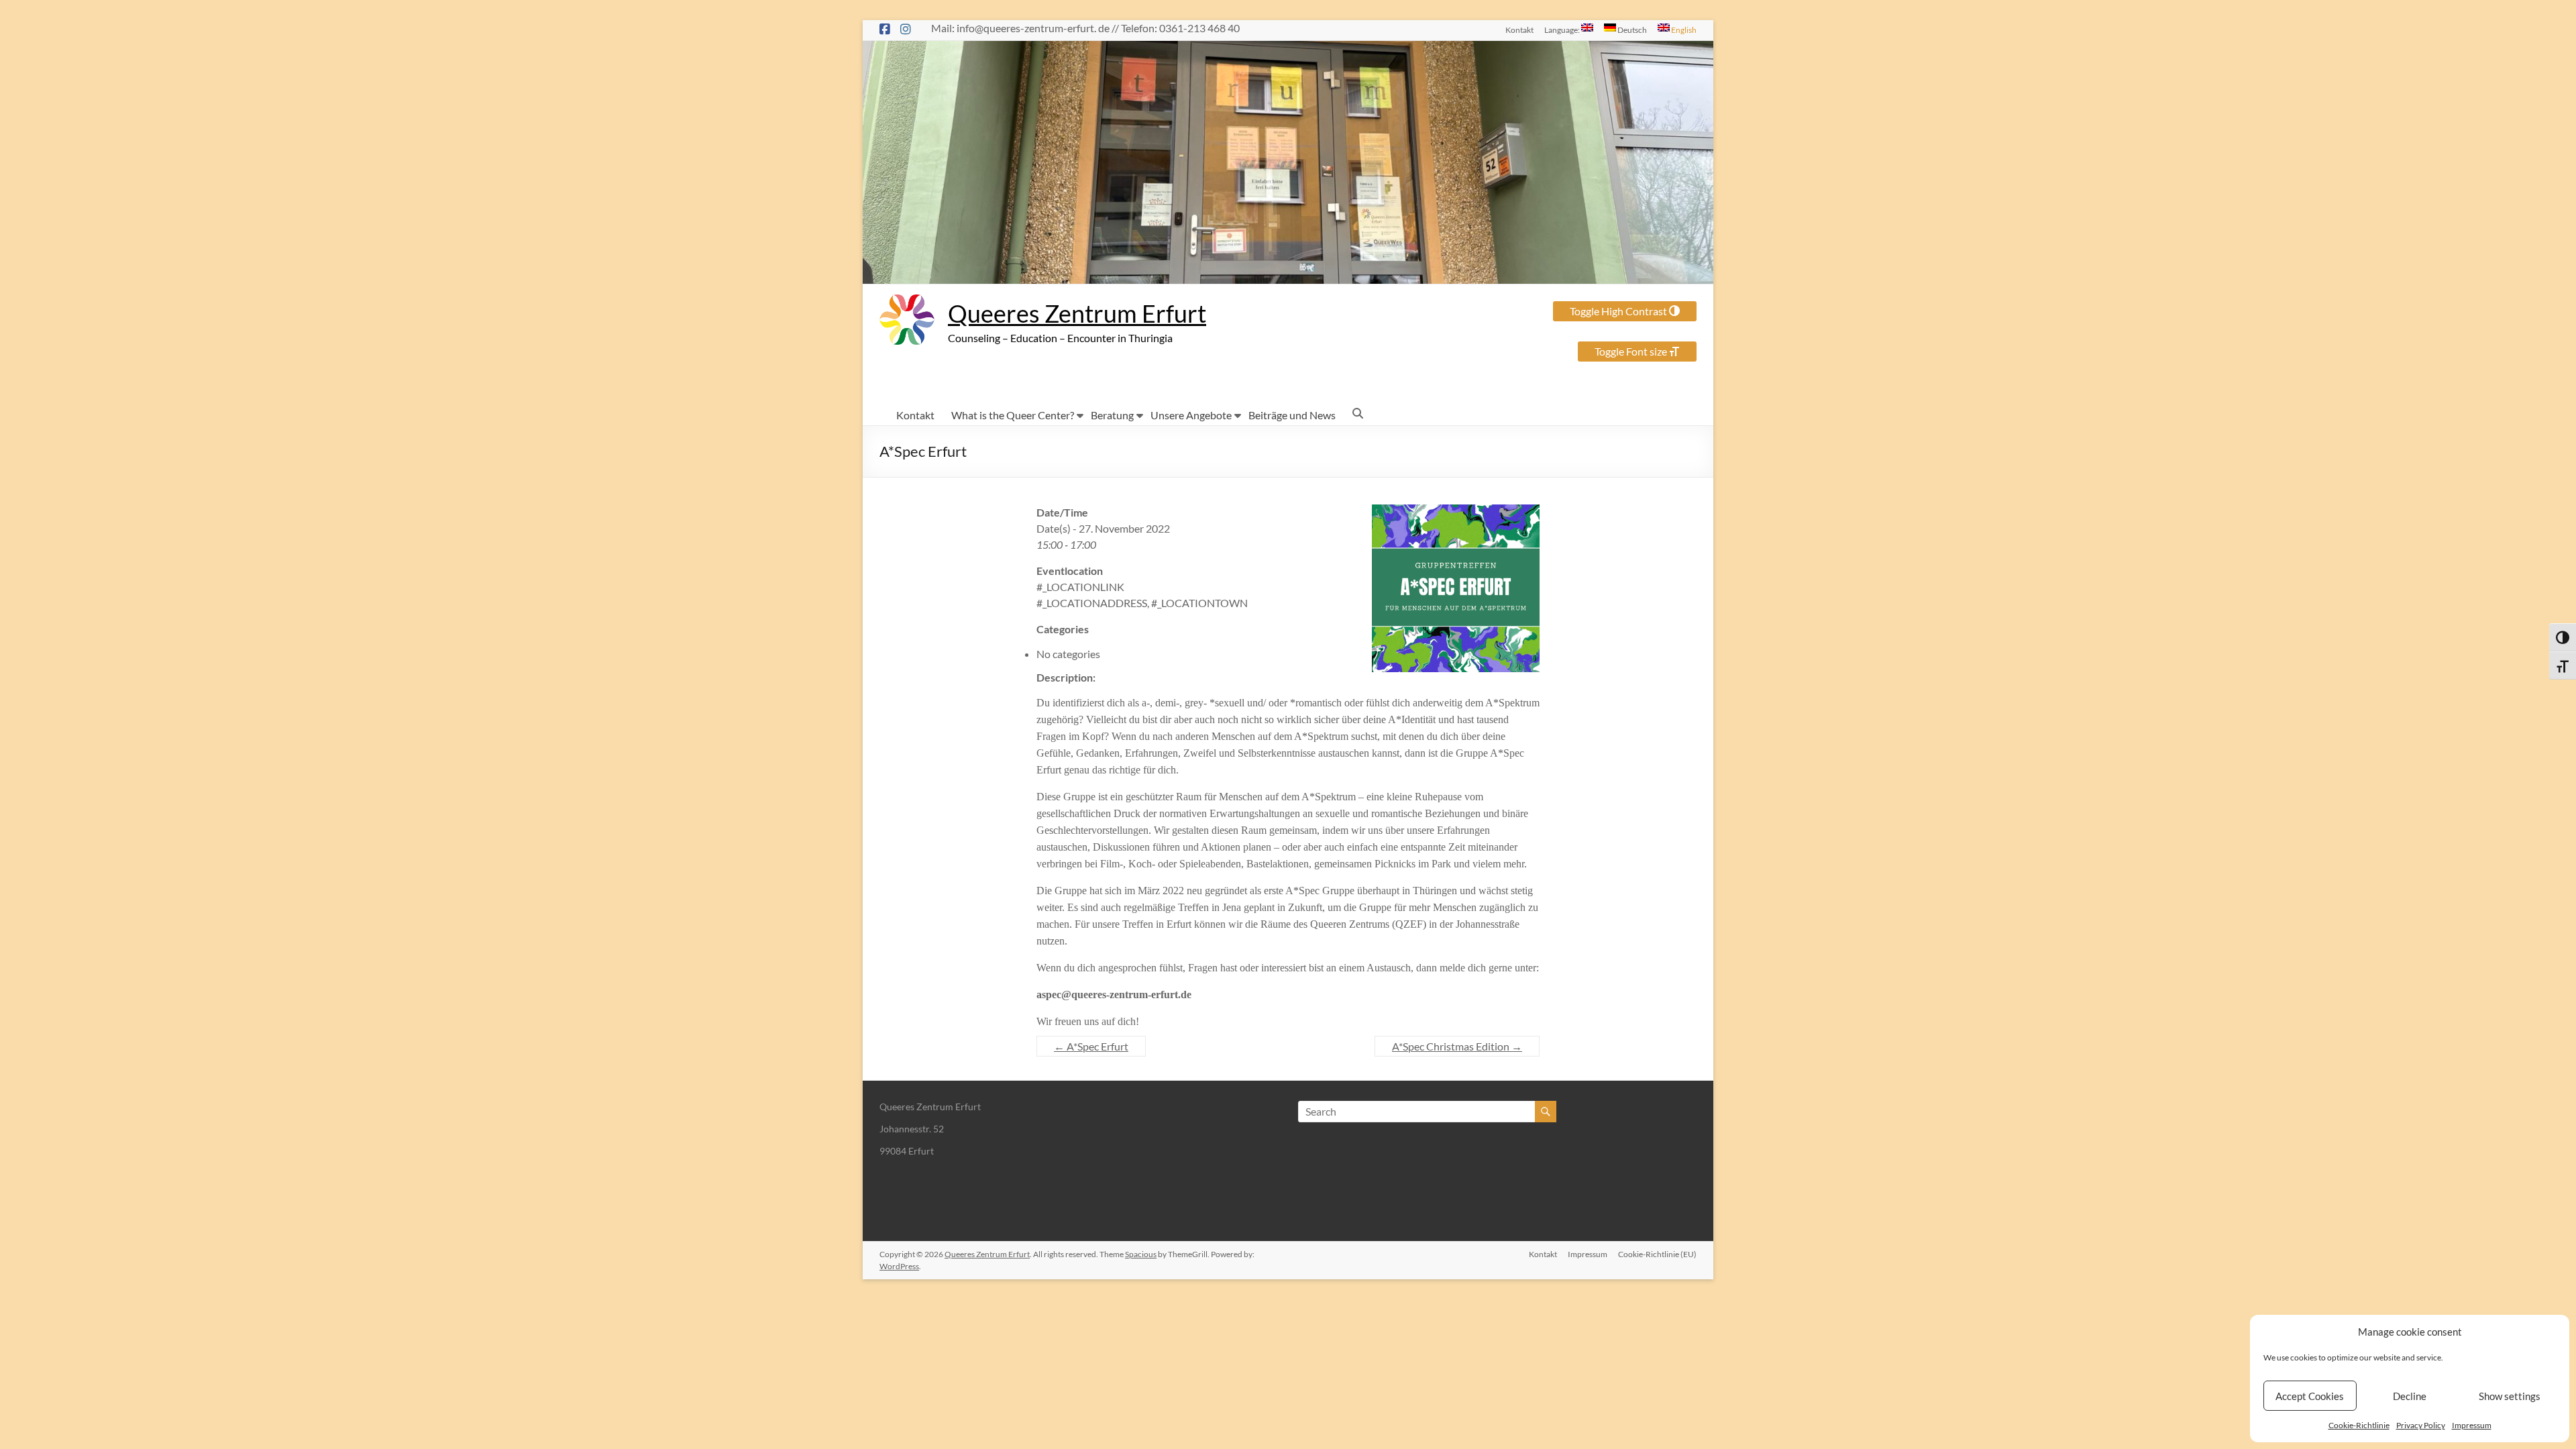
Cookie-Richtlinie (2359, 1425)
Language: (1563, 30)
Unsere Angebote (1191, 415)
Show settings (2510, 1396)
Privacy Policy (2421, 1425)
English (1683, 30)
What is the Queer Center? (1013, 415)
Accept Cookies (2310, 1396)
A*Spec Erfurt (1091, 1046)
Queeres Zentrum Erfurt (1077, 313)
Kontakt (1519, 30)
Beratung (1112, 415)
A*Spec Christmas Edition (1457, 1046)
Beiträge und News (1292, 415)
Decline (2410, 1396)
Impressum (2472, 1425)
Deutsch (1631, 30)
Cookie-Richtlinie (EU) (1657, 1254)
